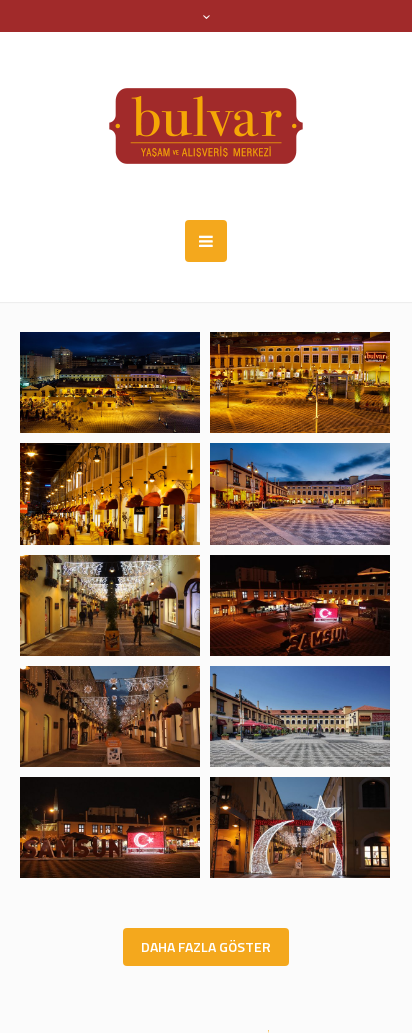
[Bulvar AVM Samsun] (206, 126)
